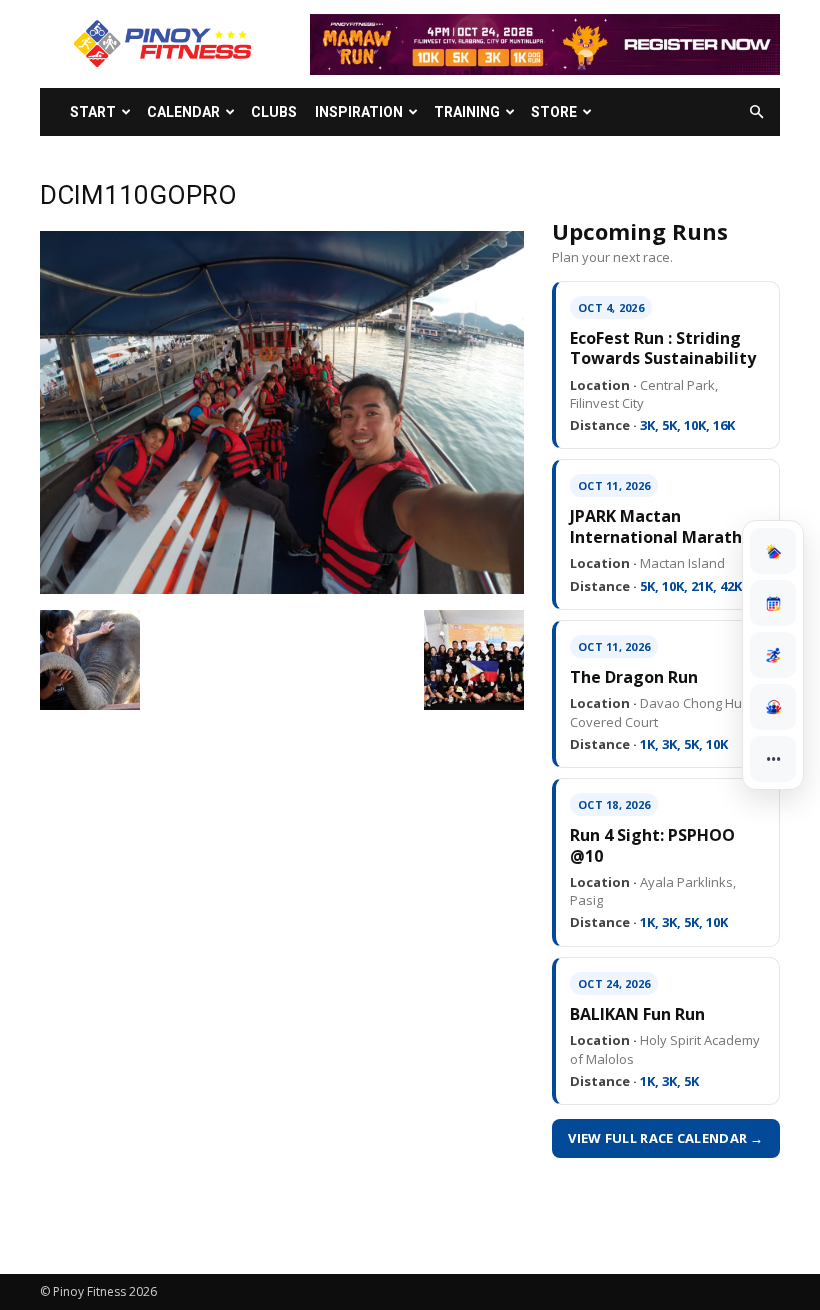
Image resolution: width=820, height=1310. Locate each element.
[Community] (773, 707)
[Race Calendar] (773, 603)
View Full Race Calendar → (666, 1138)
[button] (756, 112)
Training (467, 112)
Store (554, 112)
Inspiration (359, 112)
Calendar (183, 112)
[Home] (773, 551)
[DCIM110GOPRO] (282, 589)
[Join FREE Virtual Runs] (773, 655)
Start (93, 112)
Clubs (274, 112)
